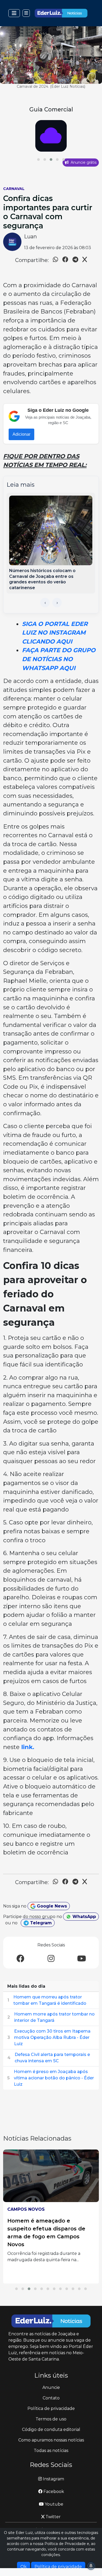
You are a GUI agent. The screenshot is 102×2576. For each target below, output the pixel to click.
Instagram (53, 2479)
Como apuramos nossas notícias (51, 2440)
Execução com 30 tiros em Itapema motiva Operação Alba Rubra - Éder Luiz (52, 2037)
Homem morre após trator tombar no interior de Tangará (54, 2017)
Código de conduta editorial (51, 2430)
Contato (51, 2398)
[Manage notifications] (91, 2566)
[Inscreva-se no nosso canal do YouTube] (82, 1959)
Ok (24, 2567)
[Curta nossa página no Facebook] (20, 1959)
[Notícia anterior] (45, 603)
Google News (51, 1906)
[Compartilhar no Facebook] (65, 260)
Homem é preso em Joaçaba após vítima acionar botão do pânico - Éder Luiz (54, 2078)
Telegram (40, 1923)
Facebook (53, 2492)
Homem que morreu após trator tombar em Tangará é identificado (50, 2000)
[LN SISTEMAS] (51, 136)
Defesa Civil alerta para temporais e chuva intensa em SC (52, 2058)
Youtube (53, 2504)
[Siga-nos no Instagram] (51, 1959)
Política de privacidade (51, 2408)
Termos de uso (51, 2419)
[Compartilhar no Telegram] (75, 260)
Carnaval (14, 189)
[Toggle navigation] (14, 13)
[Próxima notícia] (57, 603)
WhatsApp (84, 1917)
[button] (38, 160)
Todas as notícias (51, 2451)
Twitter (53, 2517)
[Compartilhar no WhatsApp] (55, 260)
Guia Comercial (51, 109)
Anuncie (51, 2387)
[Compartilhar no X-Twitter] (85, 260)
